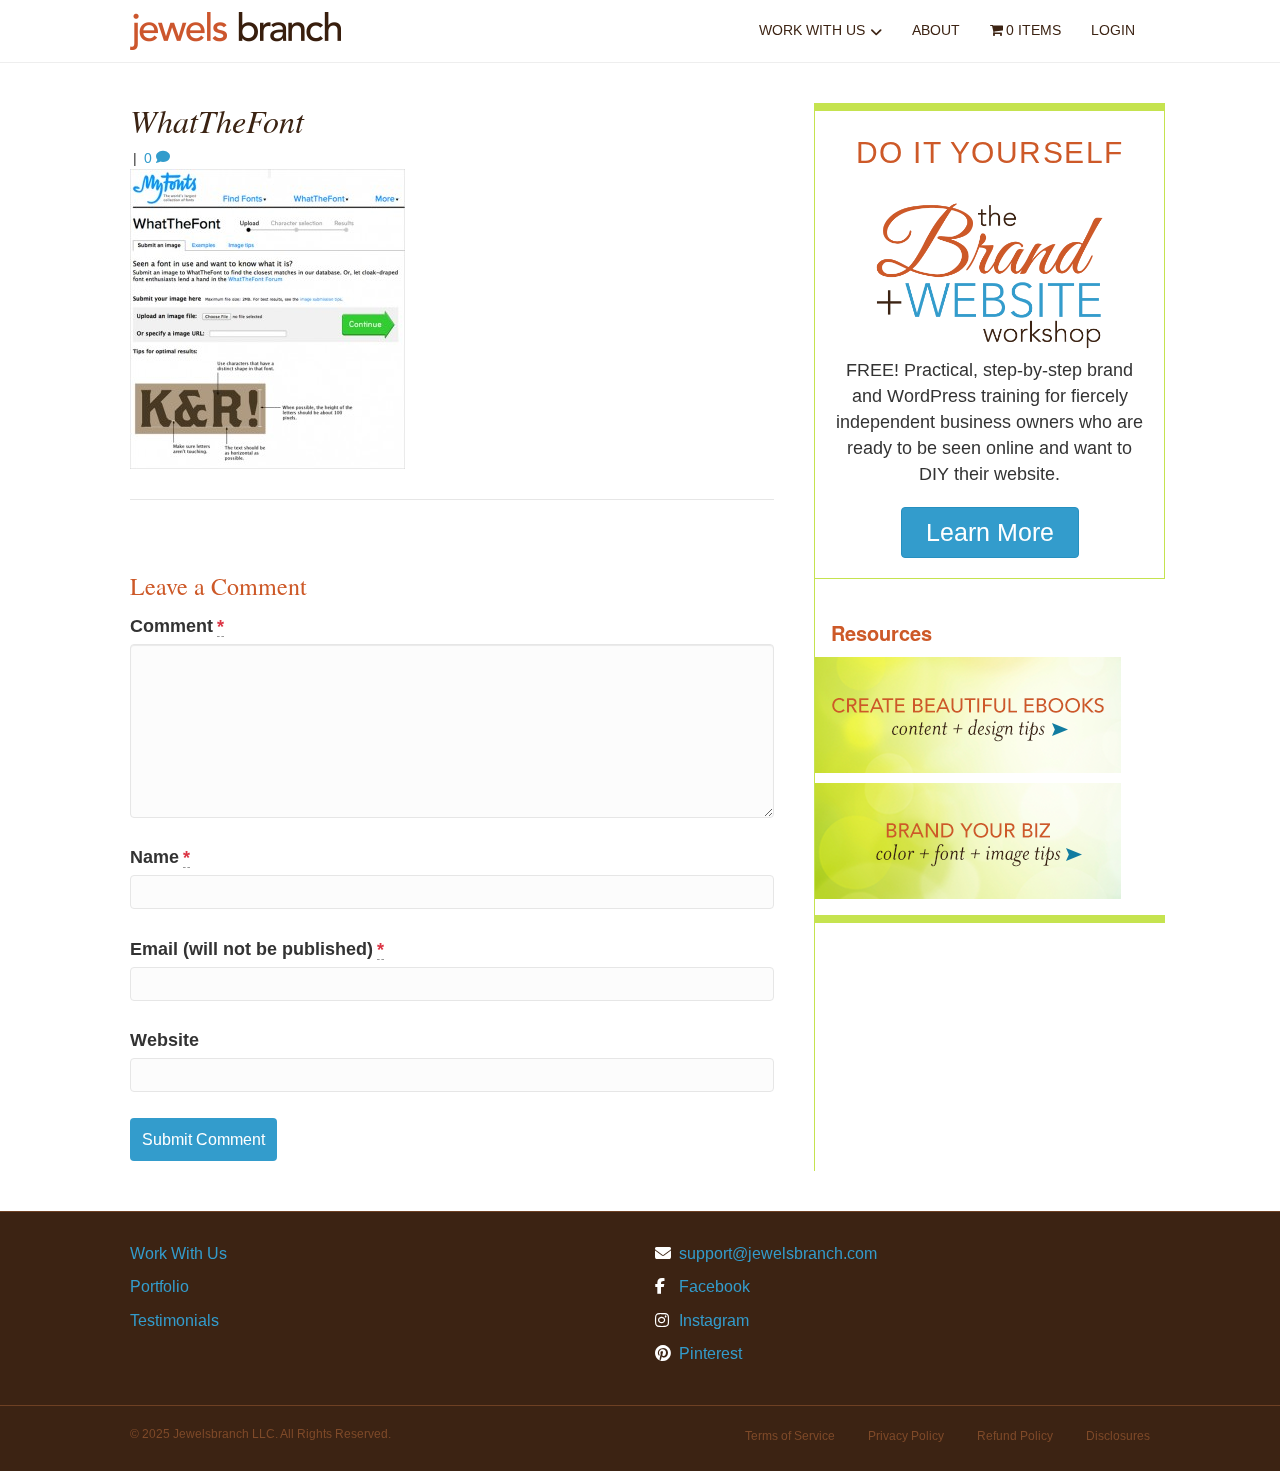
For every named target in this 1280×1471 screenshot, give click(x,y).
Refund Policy (1015, 1436)
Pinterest (708, 1353)
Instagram (712, 1320)
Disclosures (1118, 1436)
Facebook (712, 1286)
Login (1113, 30)
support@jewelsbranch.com (778, 1253)
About (936, 30)
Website (164, 1040)
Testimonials (174, 1320)
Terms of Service (790, 1436)
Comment (177, 626)
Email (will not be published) (257, 949)
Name (160, 857)
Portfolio (159, 1286)
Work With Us (812, 30)
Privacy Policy (906, 1436)
